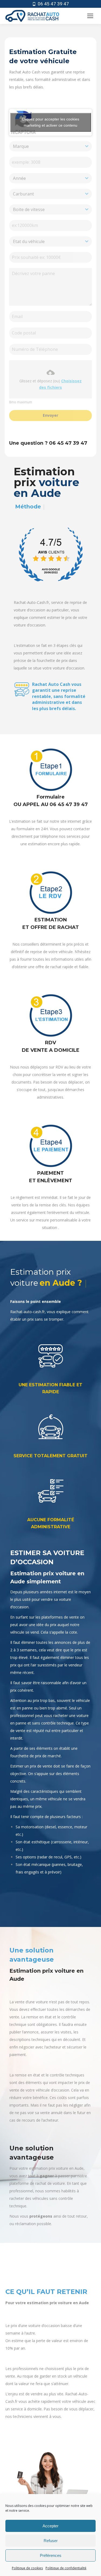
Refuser (51, 2541)
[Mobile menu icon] (90, 16)
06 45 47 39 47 (53, 4)
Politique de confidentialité (66, 2568)
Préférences (51, 2555)
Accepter (50, 2526)
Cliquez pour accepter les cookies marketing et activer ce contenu (50, 122)
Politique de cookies (27, 2568)
